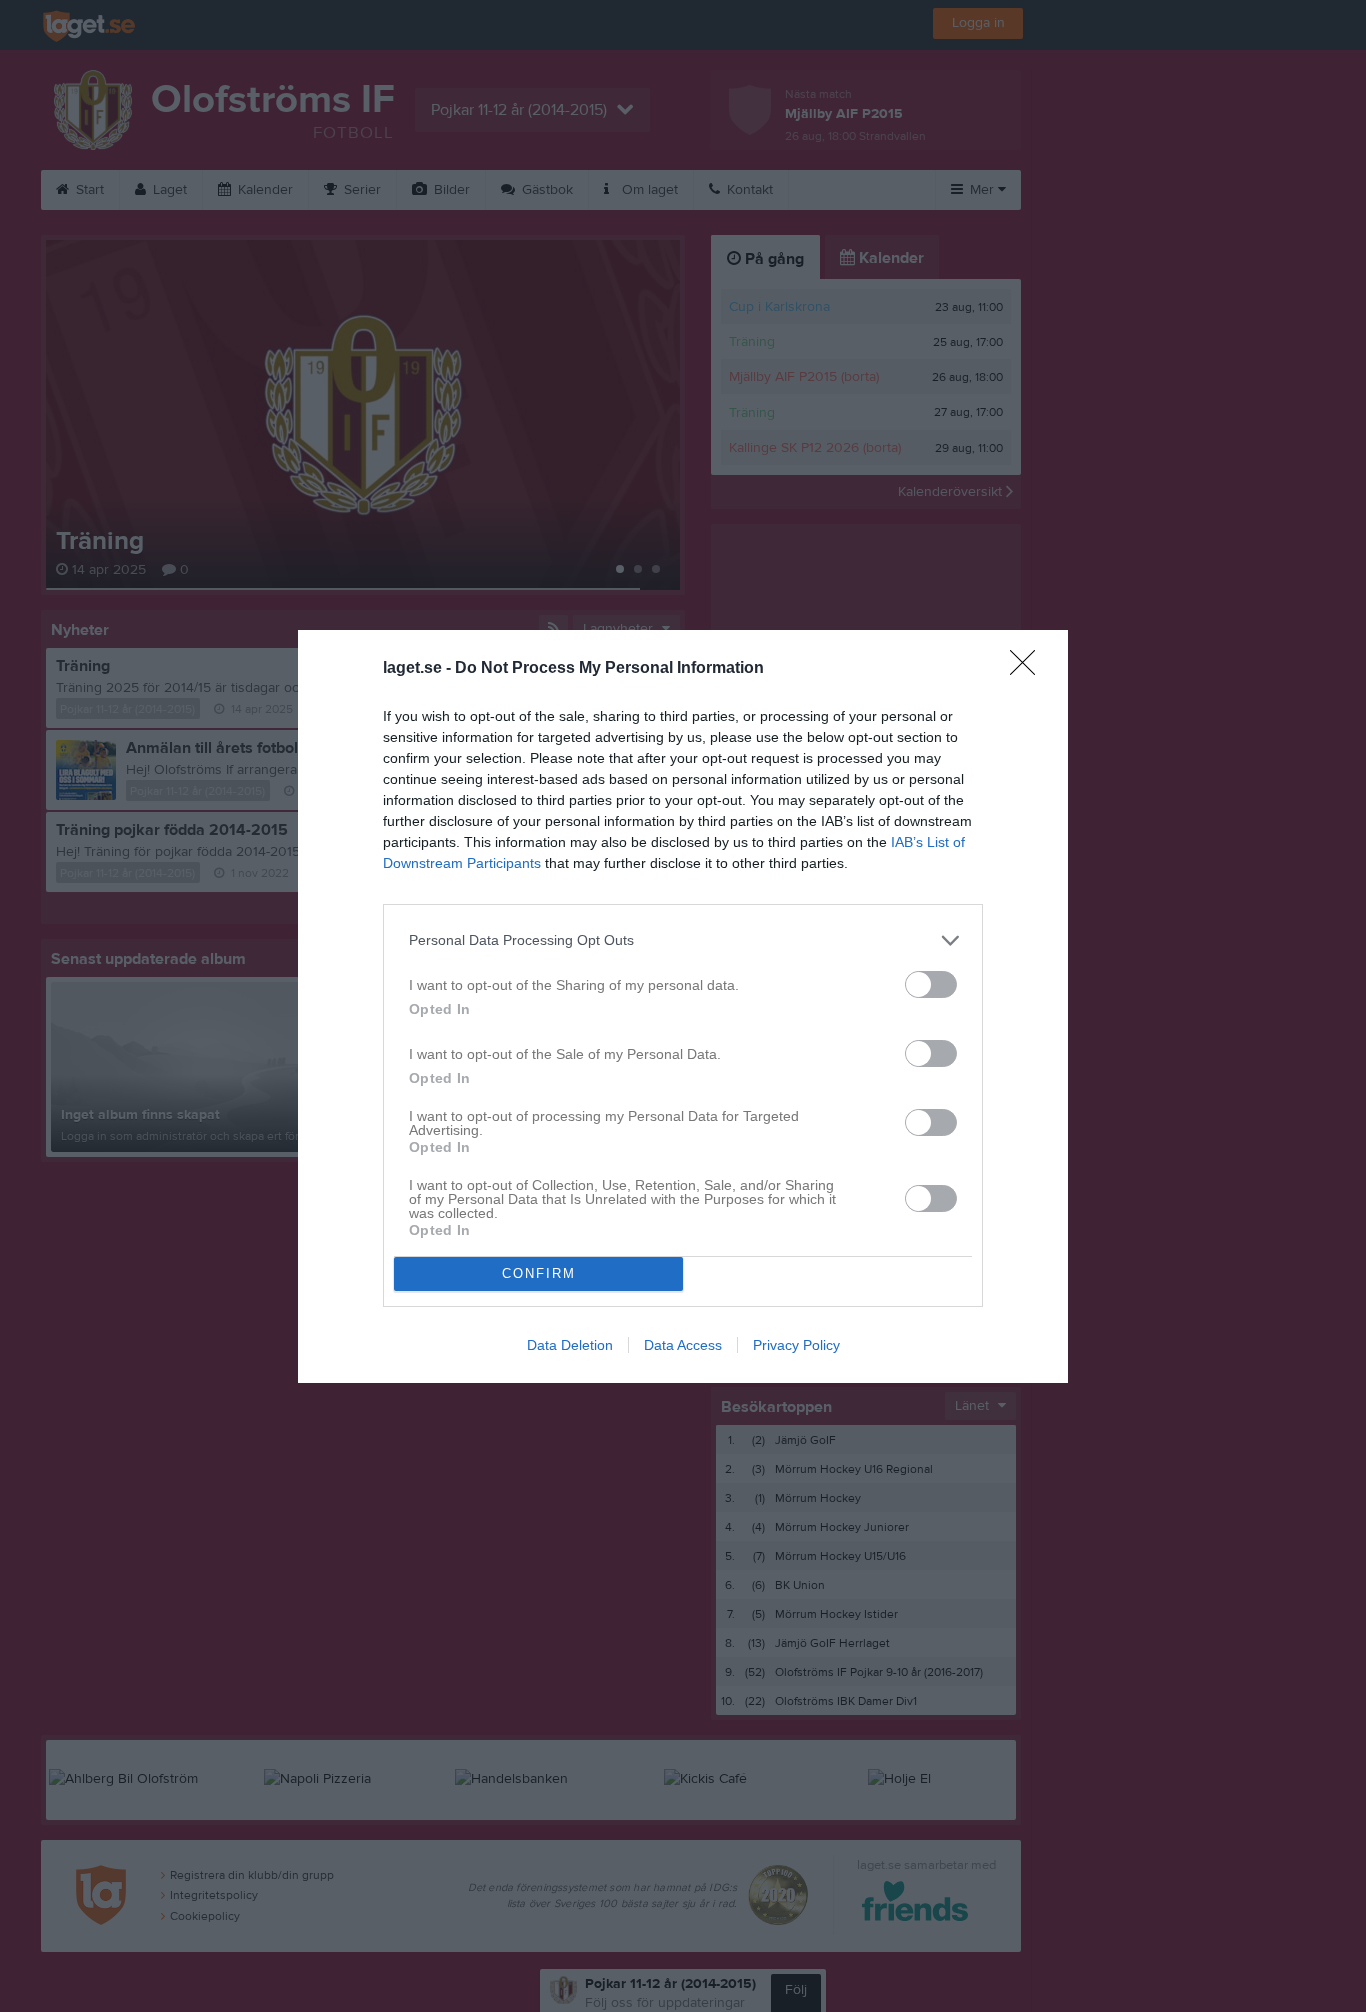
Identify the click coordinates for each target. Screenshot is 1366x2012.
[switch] (931, 984)
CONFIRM (539, 1273)
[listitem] (683, 940)
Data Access (683, 1345)
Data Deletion (570, 1345)
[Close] (1029, 669)
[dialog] (683, 1006)
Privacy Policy (796, 1345)
